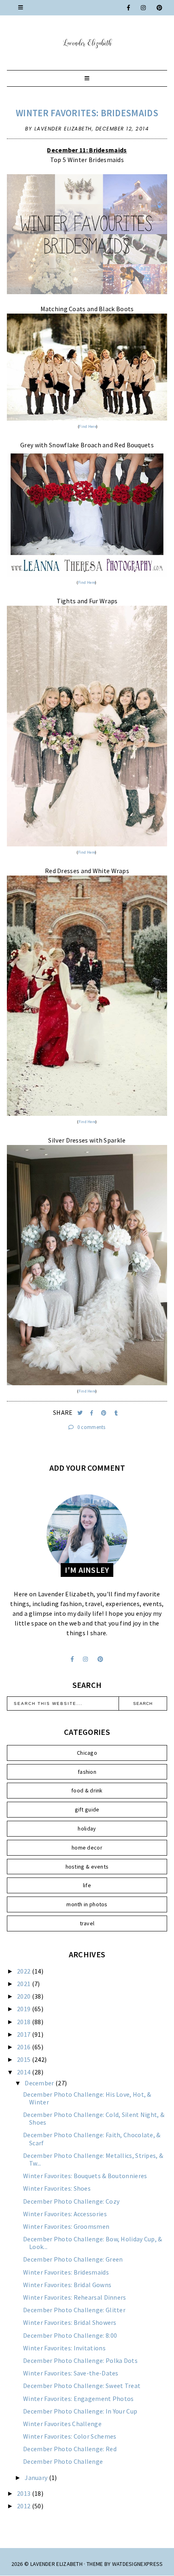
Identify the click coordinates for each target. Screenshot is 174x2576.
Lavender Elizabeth (56, 2564)
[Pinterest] (160, 8)
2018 (24, 2022)
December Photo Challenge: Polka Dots (80, 2360)
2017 (24, 2034)
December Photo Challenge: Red (70, 2449)
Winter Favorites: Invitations (64, 2348)
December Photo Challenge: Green (73, 2259)
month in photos (87, 1904)
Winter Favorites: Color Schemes (70, 2436)
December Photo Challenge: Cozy (71, 2201)
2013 (24, 2493)
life (87, 1885)
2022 (24, 1971)
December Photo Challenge (63, 2461)
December (40, 2083)
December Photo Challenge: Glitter (74, 2310)
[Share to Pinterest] (105, 1413)
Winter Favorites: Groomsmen (66, 2226)
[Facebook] (129, 8)
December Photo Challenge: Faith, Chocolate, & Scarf (92, 2139)
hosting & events (87, 1867)
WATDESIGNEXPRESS (138, 2564)
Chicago (87, 1753)
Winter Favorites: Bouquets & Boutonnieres (85, 2176)
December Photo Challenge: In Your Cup (80, 2411)
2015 (24, 2059)
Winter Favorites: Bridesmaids (87, 113)
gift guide (87, 1809)
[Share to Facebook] (92, 1413)
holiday (87, 1828)
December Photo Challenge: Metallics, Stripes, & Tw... (93, 2159)
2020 (24, 1996)
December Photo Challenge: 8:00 (70, 2335)
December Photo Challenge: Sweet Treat (82, 2386)
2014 (24, 2072)
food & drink (87, 1790)
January (37, 2478)
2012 (24, 2506)
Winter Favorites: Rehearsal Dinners (75, 2297)
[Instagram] (144, 8)
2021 (24, 1984)
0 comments (91, 1427)
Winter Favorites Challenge (62, 2424)
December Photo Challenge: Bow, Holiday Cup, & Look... (93, 2243)
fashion (87, 1772)
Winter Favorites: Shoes (57, 2188)
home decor (87, 1848)
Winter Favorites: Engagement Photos (79, 2399)
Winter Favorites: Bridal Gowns (67, 2285)
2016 (24, 2047)
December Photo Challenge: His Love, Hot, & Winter (87, 2098)
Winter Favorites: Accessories (65, 2214)
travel (87, 1923)
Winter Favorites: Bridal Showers (70, 2322)
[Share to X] (81, 1413)
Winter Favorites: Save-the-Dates (71, 2373)
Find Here (88, 426)
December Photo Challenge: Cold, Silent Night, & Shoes (94, 2118)
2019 (24, 2009)
